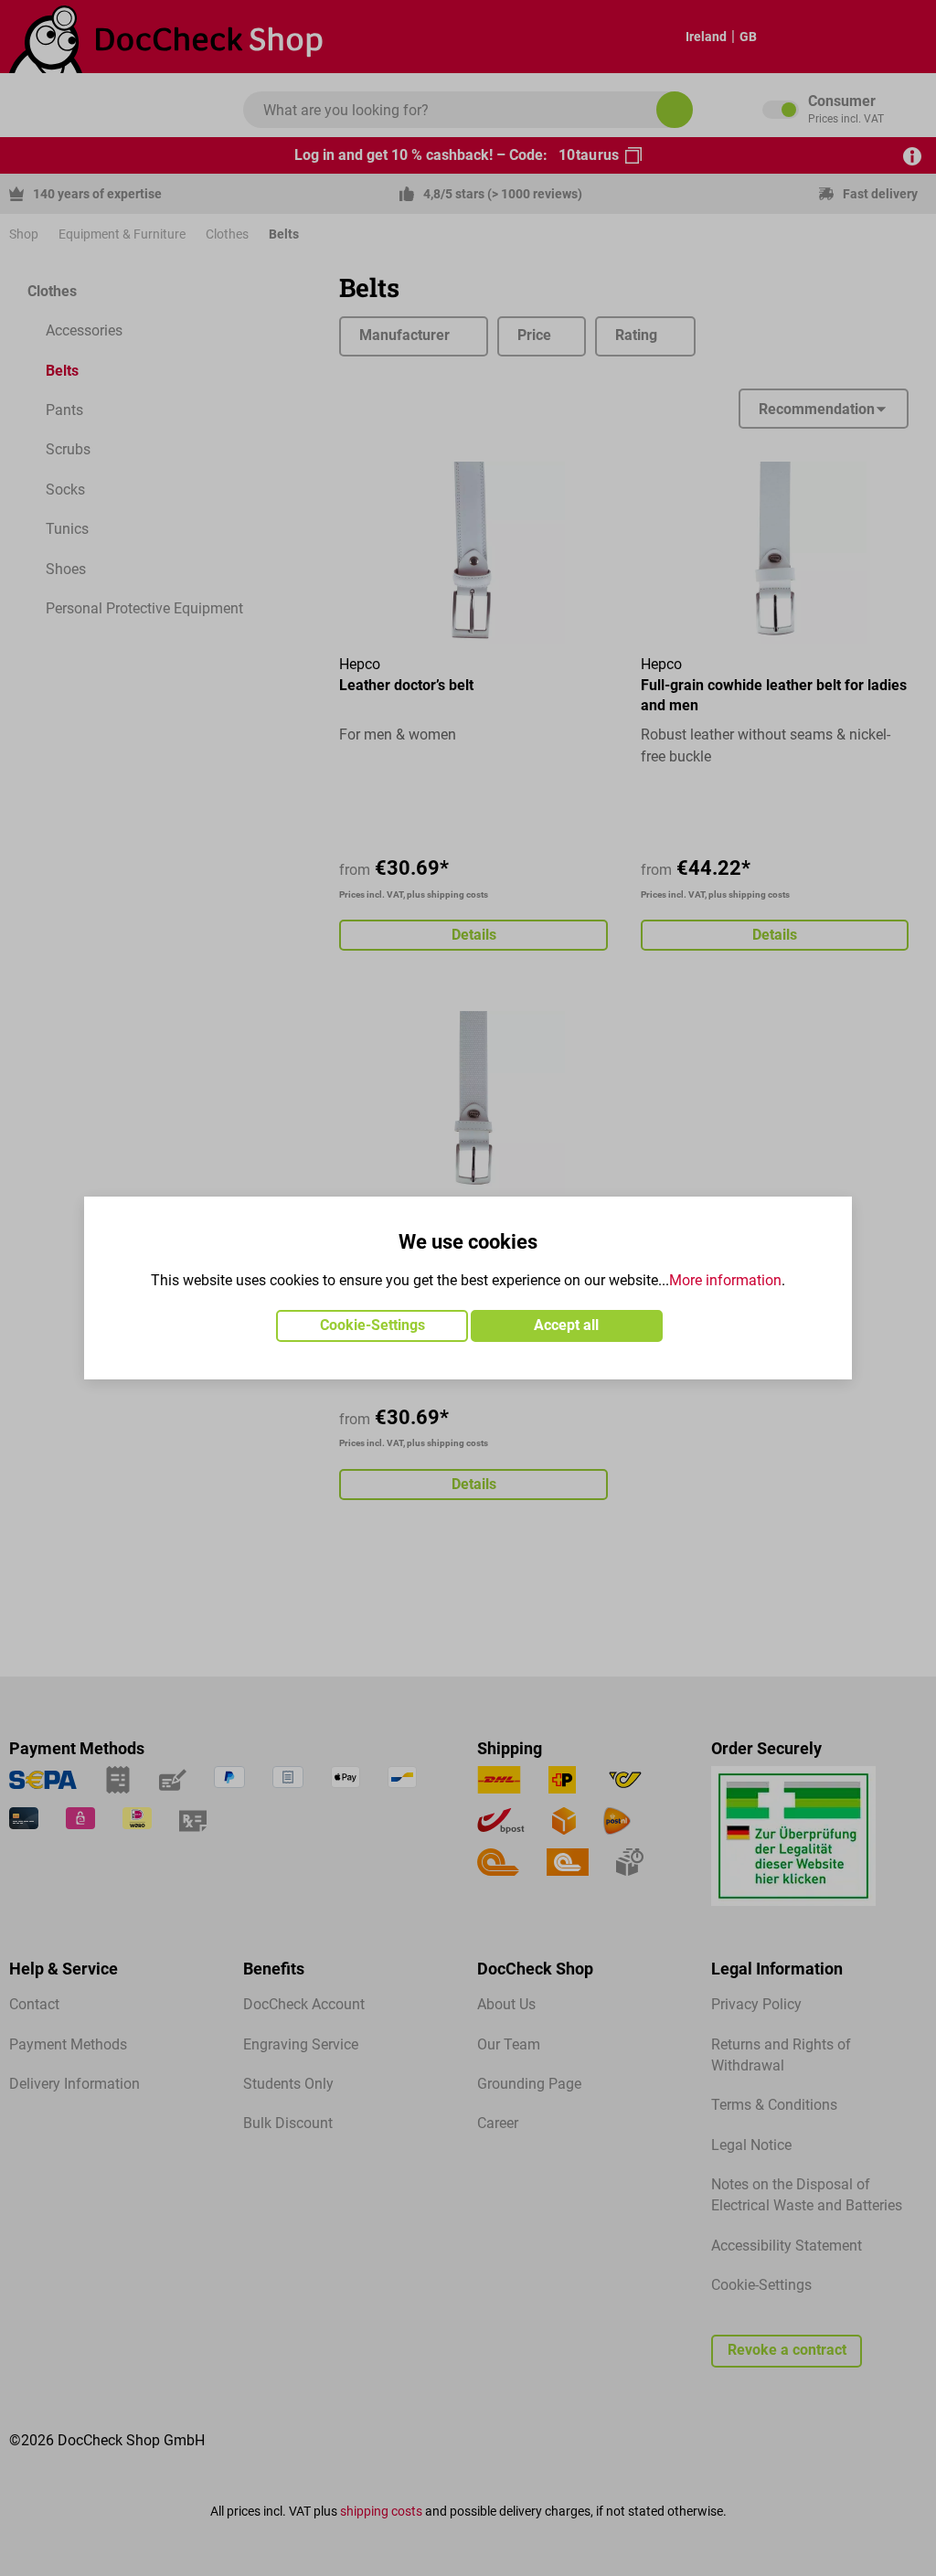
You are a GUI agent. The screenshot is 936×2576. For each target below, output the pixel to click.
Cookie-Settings (372, 1325)
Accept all (566, 1325)
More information (725, 1281)
